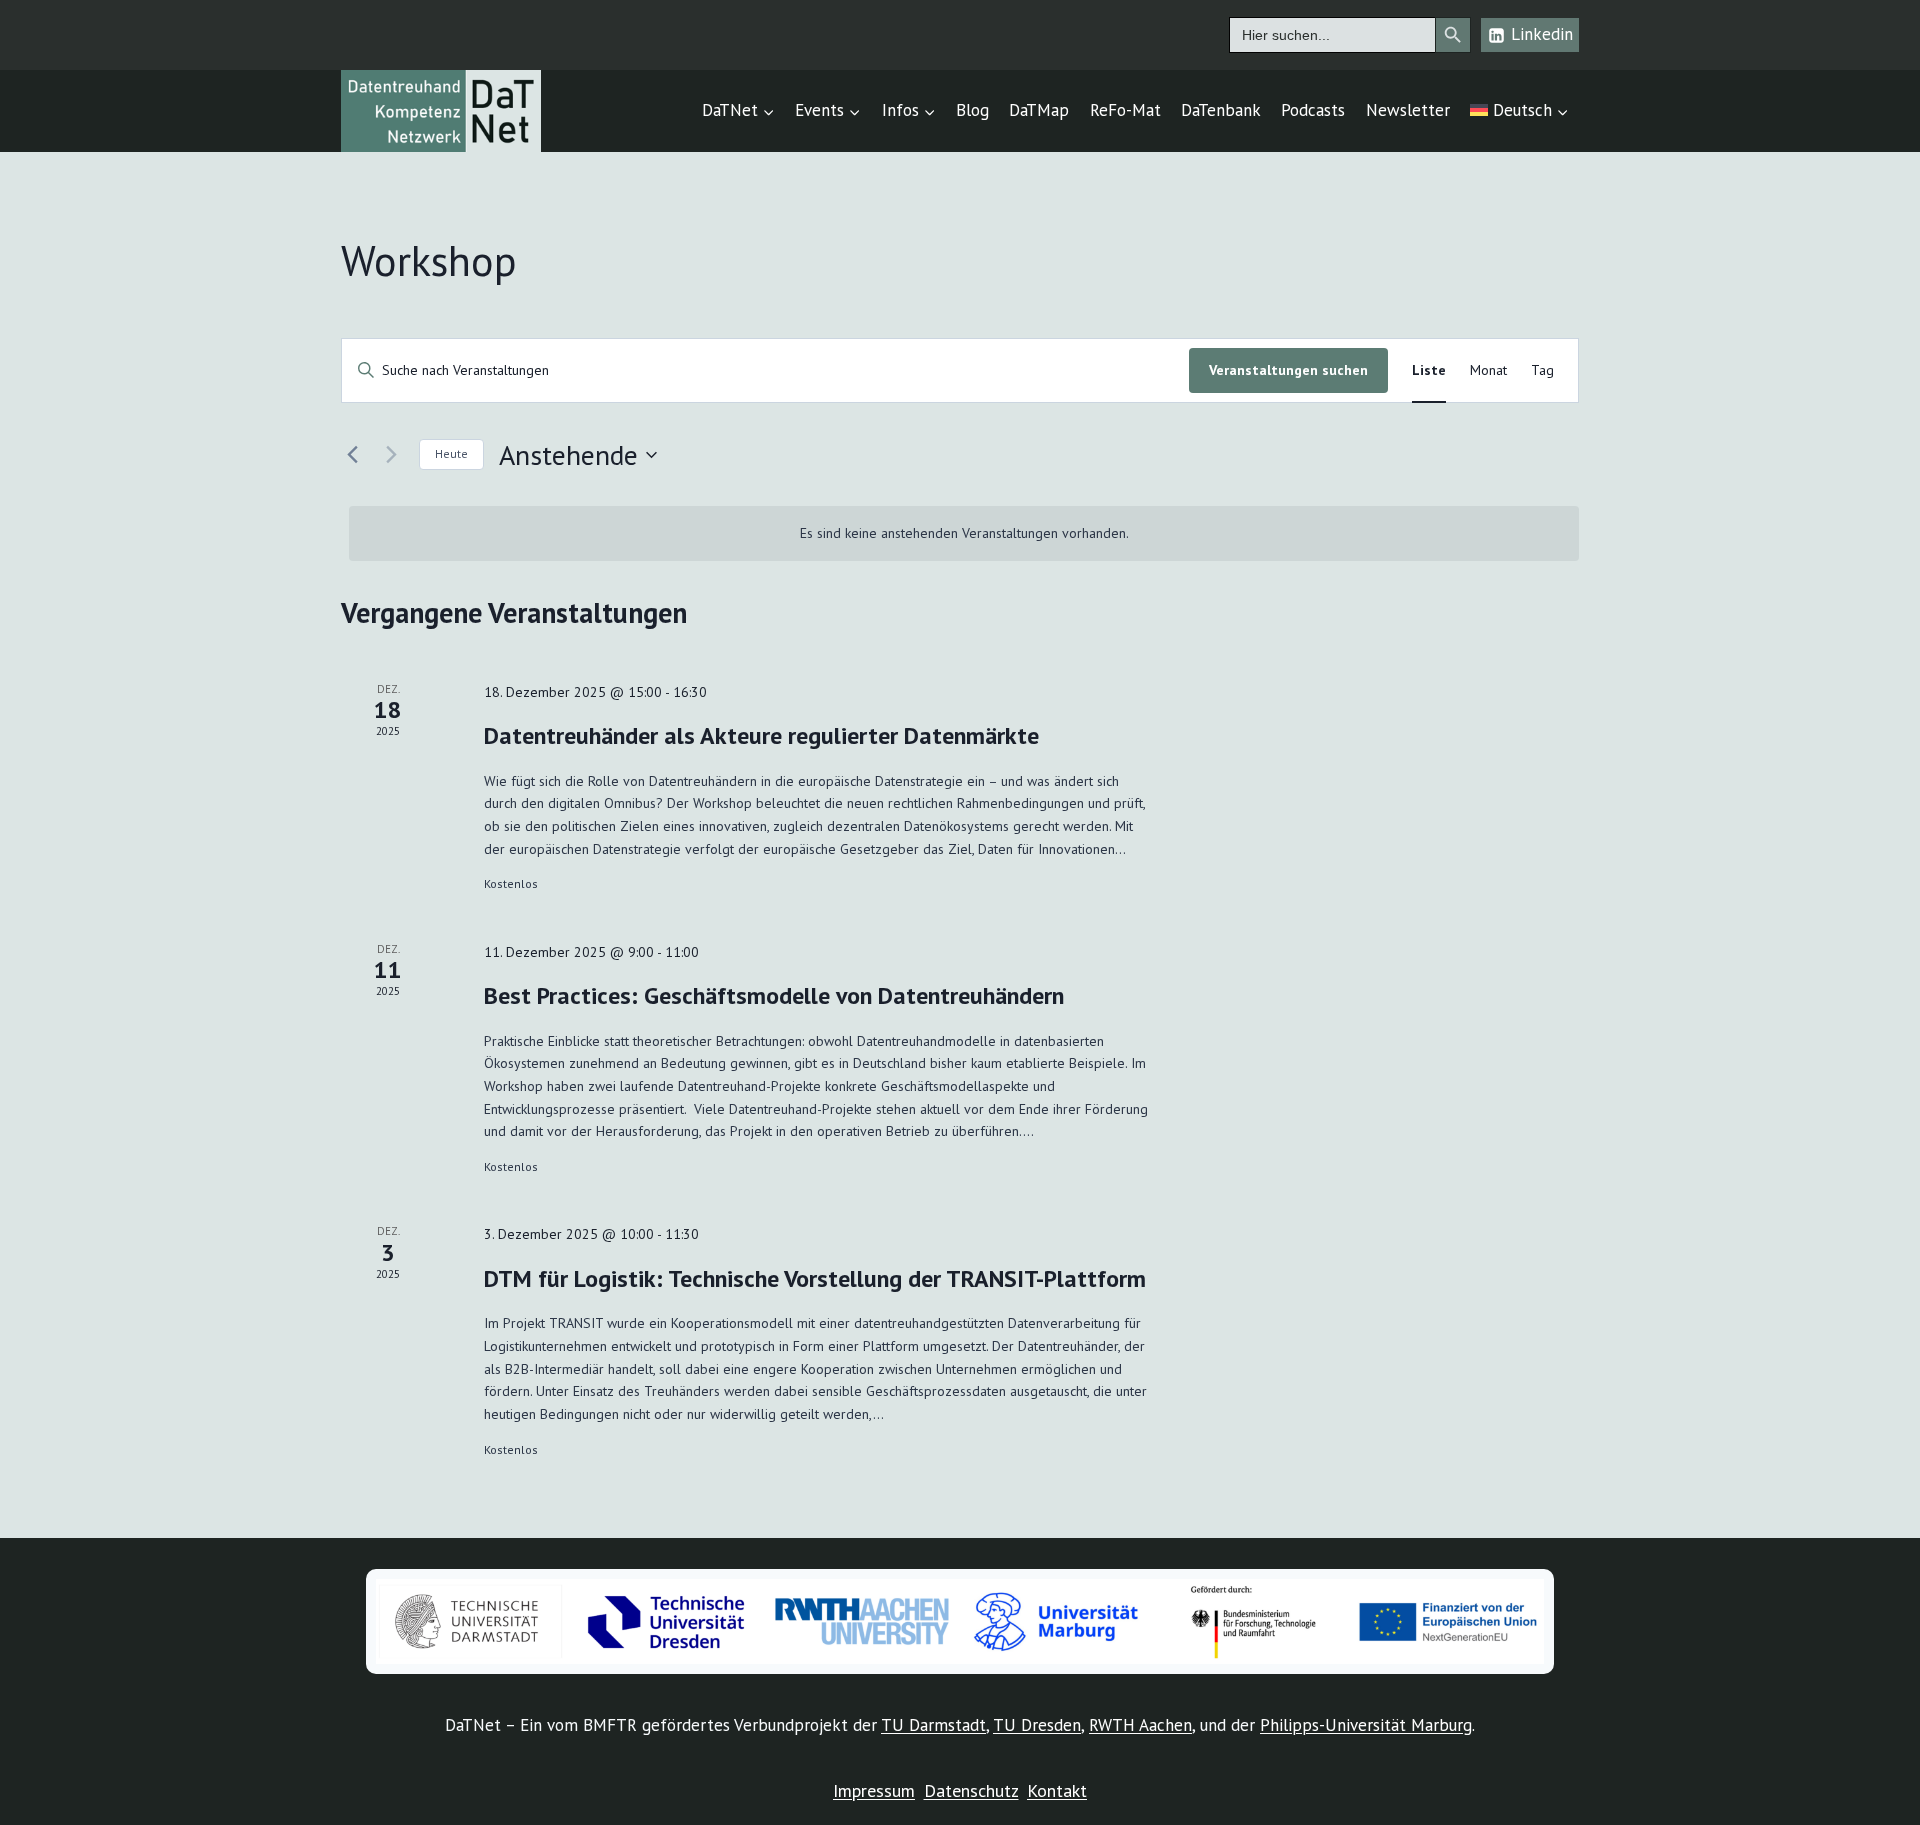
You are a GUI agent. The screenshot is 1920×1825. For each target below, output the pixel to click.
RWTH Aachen (1140, 1725)
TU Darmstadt (933, 1725)
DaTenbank (1221, 110)
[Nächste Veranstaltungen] (392, 455)
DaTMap (1039, 110)
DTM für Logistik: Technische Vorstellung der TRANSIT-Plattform (815, 1278)
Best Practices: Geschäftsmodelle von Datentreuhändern (774, 995)
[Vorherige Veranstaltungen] (353, 455)
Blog (972, 110)
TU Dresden (1037, 1725)
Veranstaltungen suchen (1288, 370)
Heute (451, 453)
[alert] (964, 533)
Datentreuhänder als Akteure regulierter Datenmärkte (761, 735)
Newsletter (1408, 110)
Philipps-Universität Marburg (1366, 1725)
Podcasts (1313, 110)
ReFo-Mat (1125, 110)
